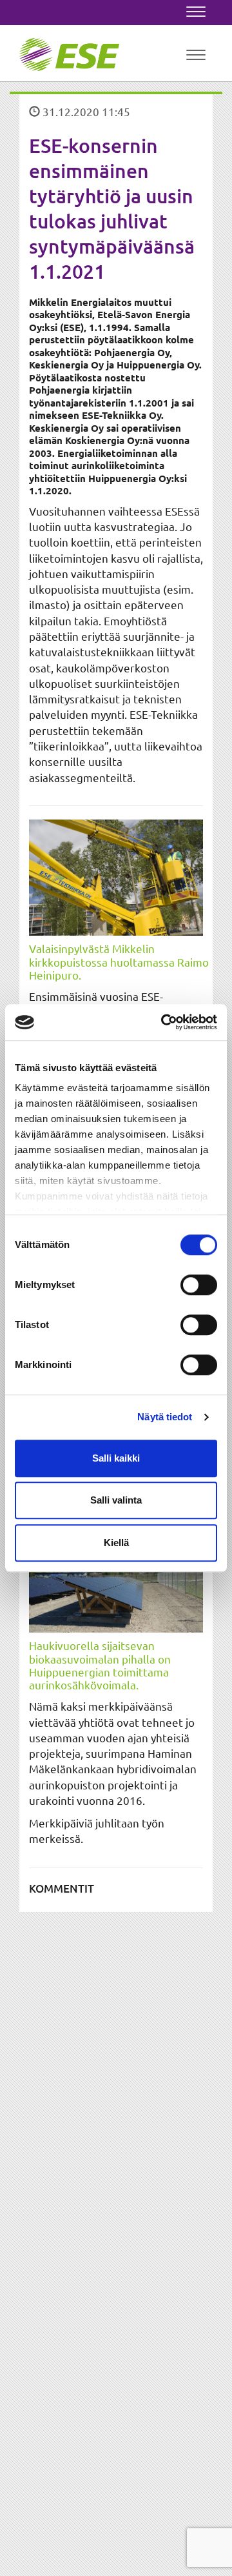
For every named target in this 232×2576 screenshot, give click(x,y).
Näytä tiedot (165, 1417)
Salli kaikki (116, 1458)
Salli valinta (116, 1500)
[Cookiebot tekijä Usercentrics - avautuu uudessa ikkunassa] (164, 1022)
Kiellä (116, 1543)
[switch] (199, 1285)
